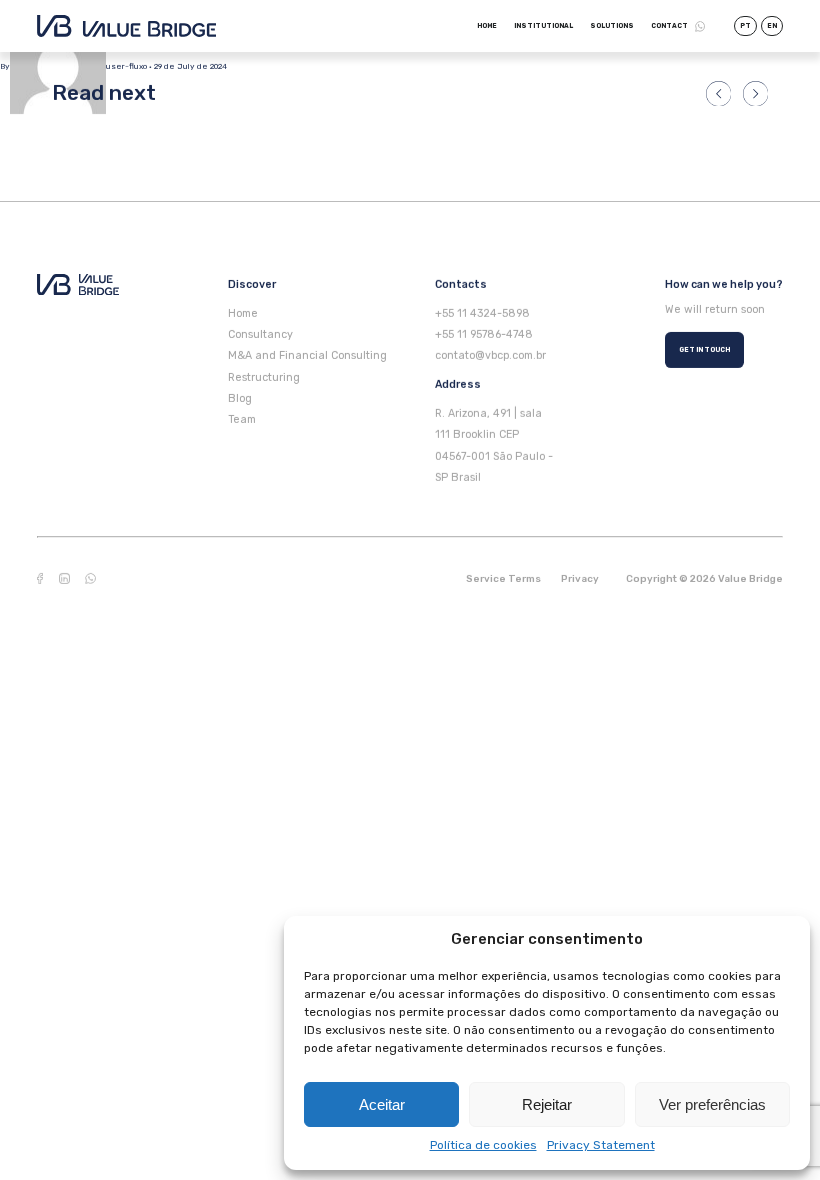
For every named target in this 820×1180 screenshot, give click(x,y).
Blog (240, 398)
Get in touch (704, 349)
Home (487, 26)
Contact (669, 26)
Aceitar (382, 1104)
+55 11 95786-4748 (484, 334)
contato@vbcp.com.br (490, 355)
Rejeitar (547, 1104)
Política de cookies (483, 1145)
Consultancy (260, 334)
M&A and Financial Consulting (307, 355)
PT (745, 26)
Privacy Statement (601, 1145)
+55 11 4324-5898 (482, 312)
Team (242, 419)
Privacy (580, 579)
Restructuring (264, 376)
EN (772, 26)
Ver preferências (712, 1104)
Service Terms (503, 579)
